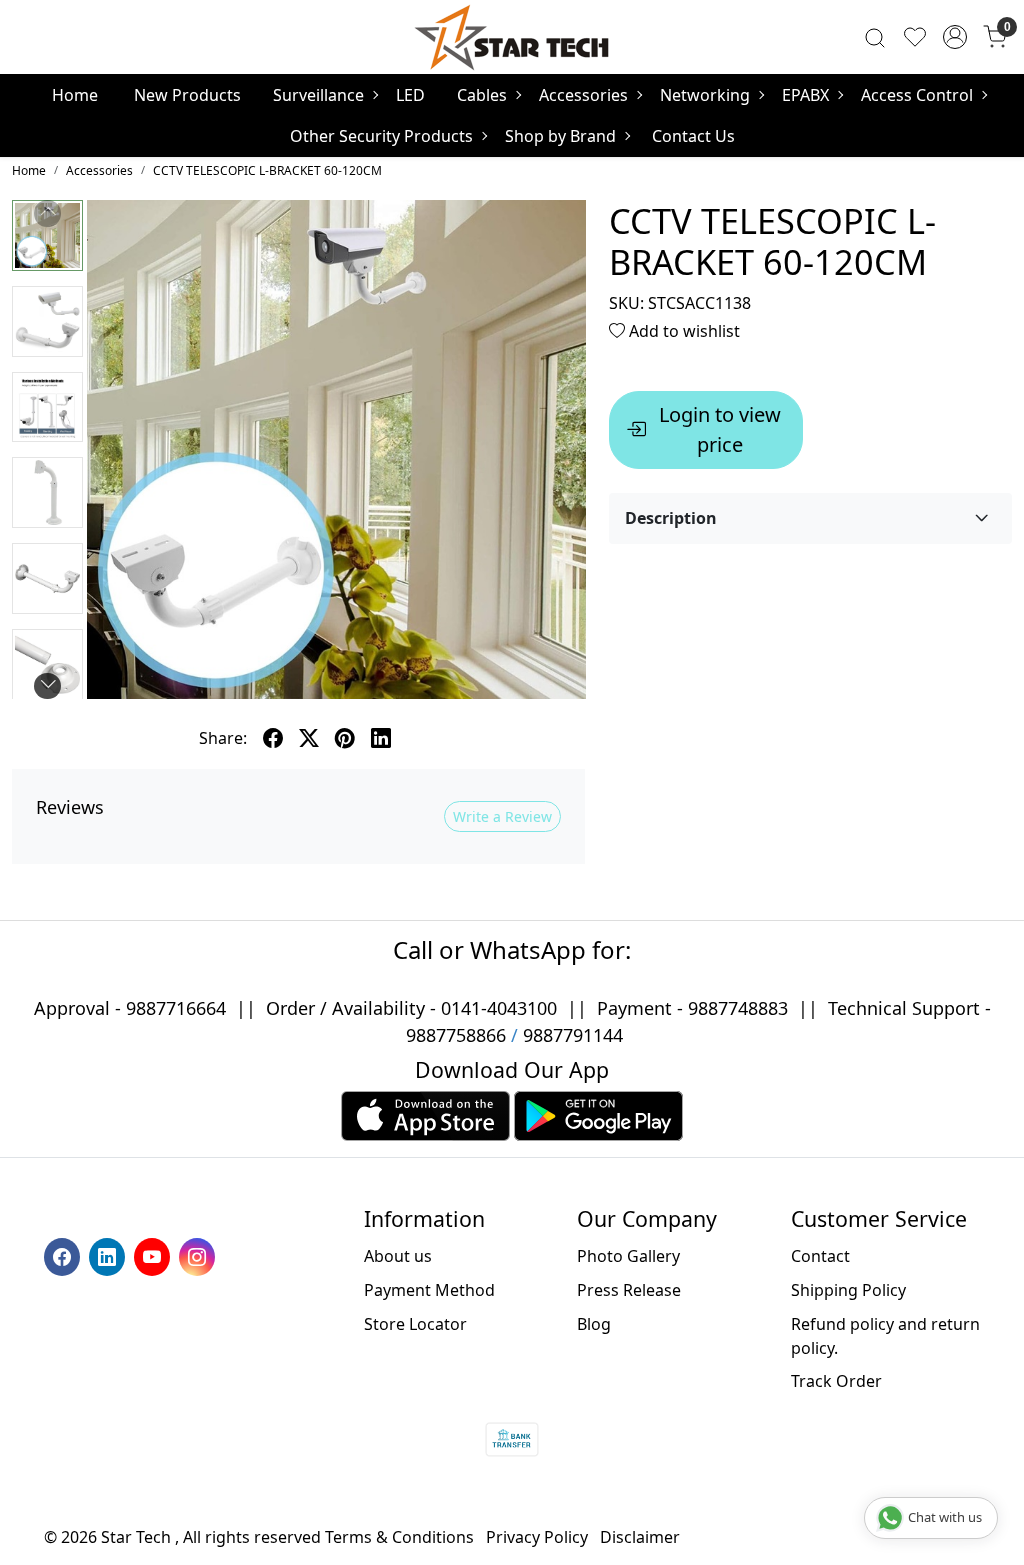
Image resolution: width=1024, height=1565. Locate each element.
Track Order (836, 1381)
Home (75, 95)
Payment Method (429, 1290)
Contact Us (693, 136)
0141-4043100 (499, 1008)
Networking (705, 95)
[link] (875, 37)
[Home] (512, 37)
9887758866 (456, 1035)
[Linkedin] (109, 1255)
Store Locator (415, 1324)
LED (410, 95)
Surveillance (318, 95)
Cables (482, 95)
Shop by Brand (560, 136)
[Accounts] (955, 37)
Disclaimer (640, 1537)
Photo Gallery (628, 1256)
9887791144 (573, 1035)
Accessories (583, 95)
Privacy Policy (537, 1537)
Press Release (629, 1290)
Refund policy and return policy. (885, 1336)
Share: (223, 738)
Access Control (917, 95)
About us (398, 1256)
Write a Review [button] (502, 816)
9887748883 (738, 1008)
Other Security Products (381, 136)
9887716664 (176, 1008)
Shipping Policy (848, 1290)
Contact (820, 1256)
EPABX (805, 95)
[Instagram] (199, 1255)
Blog (594, 1324)
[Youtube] (154, 1255)
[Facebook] (64, 1255)
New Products (187, 95)
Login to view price (720, 429)
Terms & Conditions (399, 1537)
